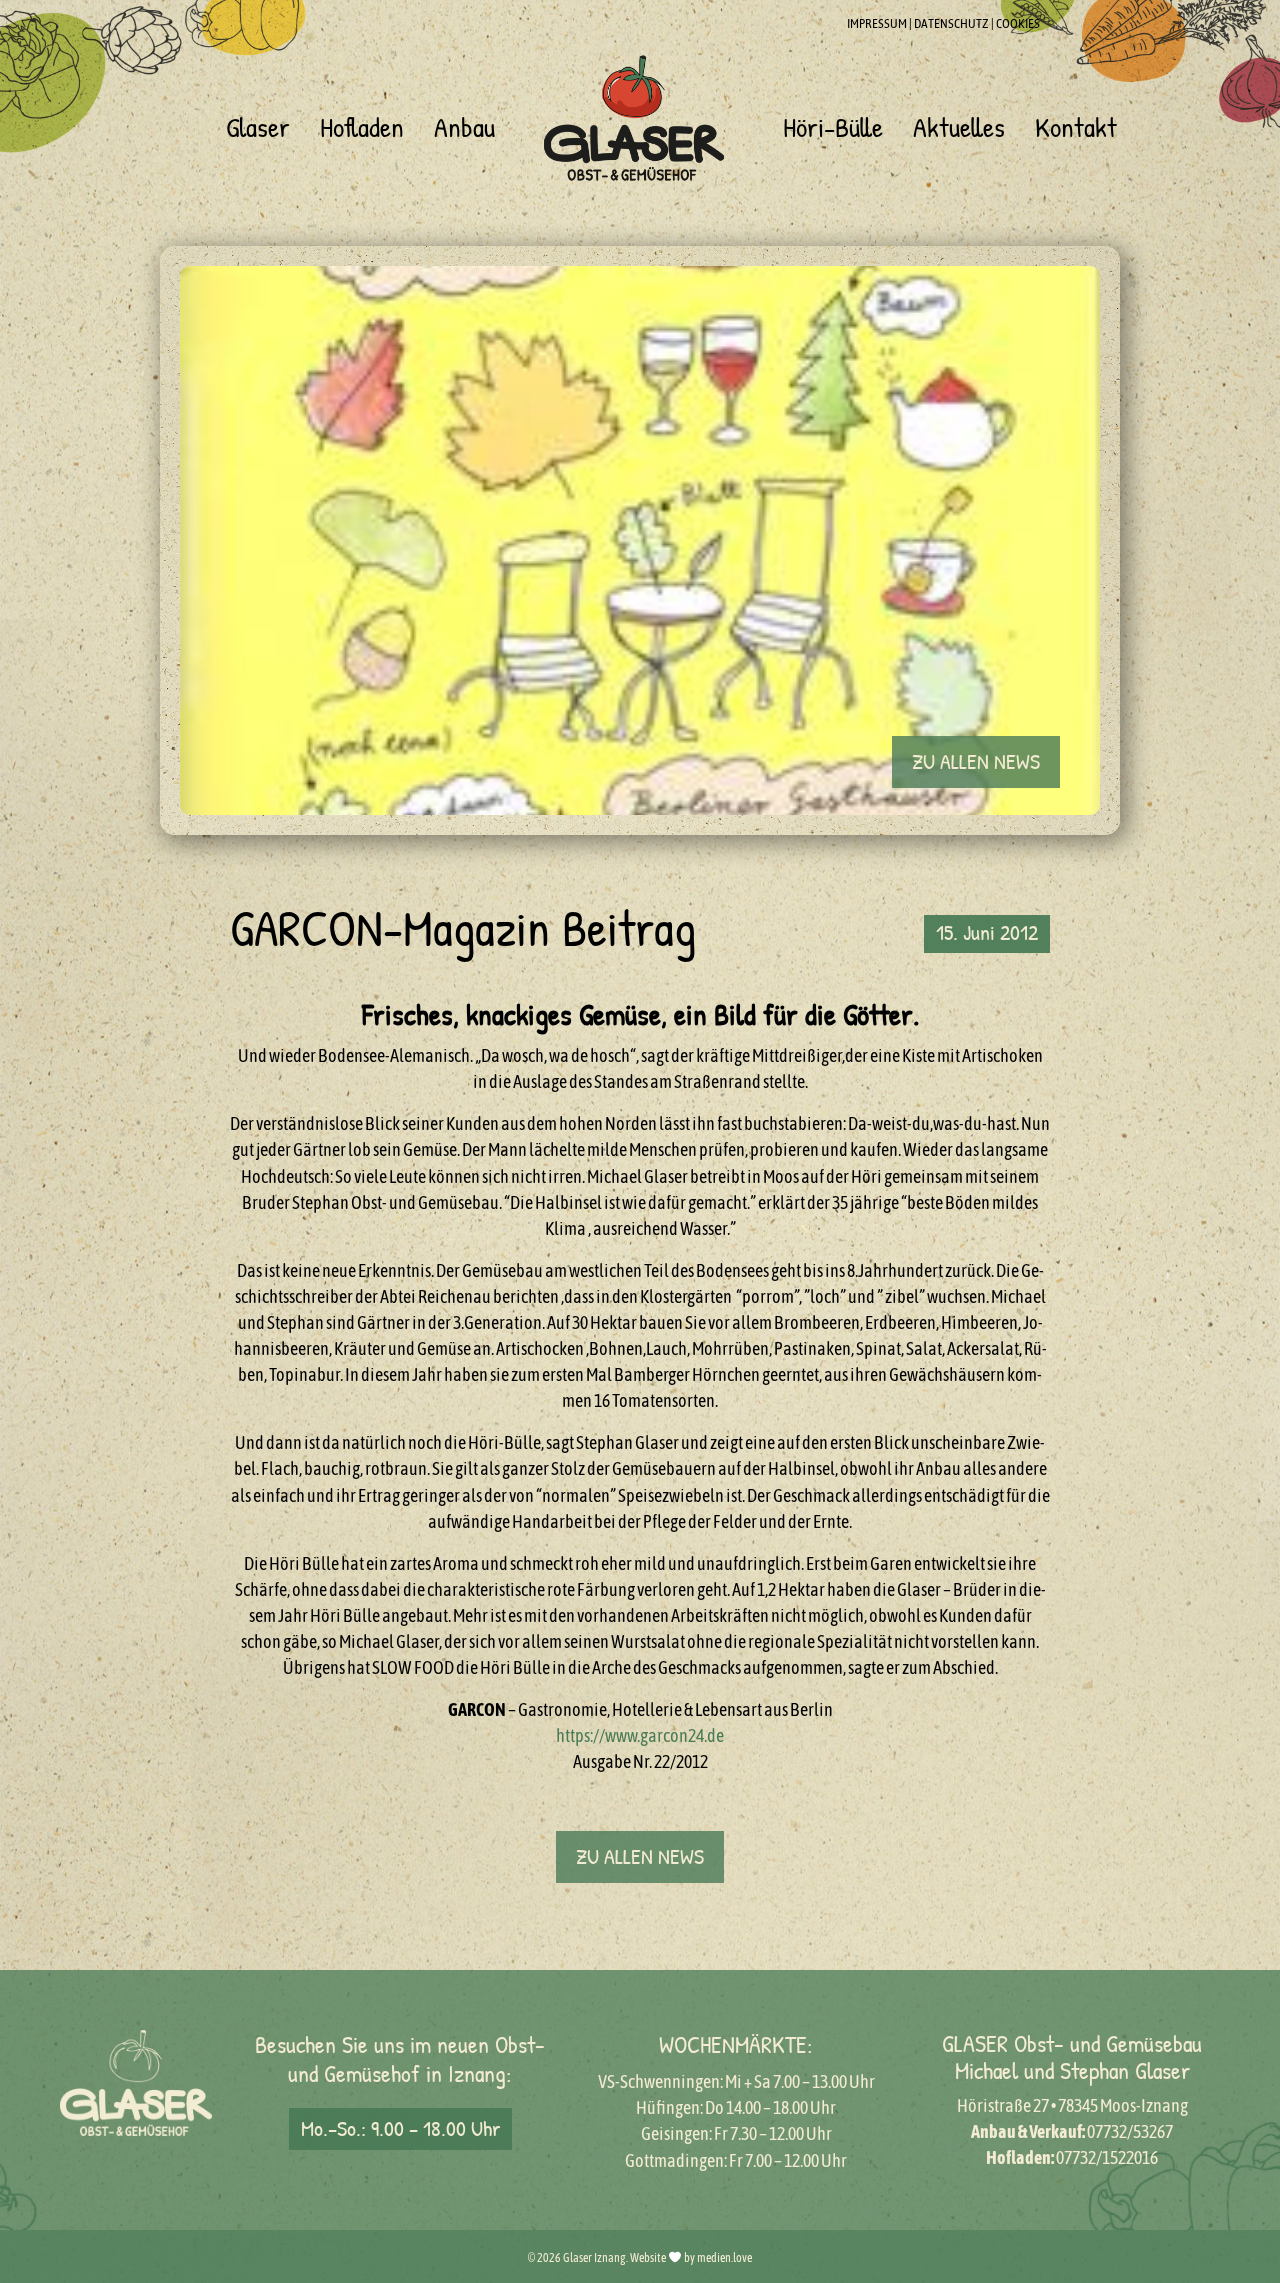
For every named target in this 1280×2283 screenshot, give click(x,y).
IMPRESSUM (877, 23)
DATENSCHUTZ (951, 23)
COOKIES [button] (1018, 23)
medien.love (724, 2258)
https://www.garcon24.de (640, 1735)
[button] (976, 762)
